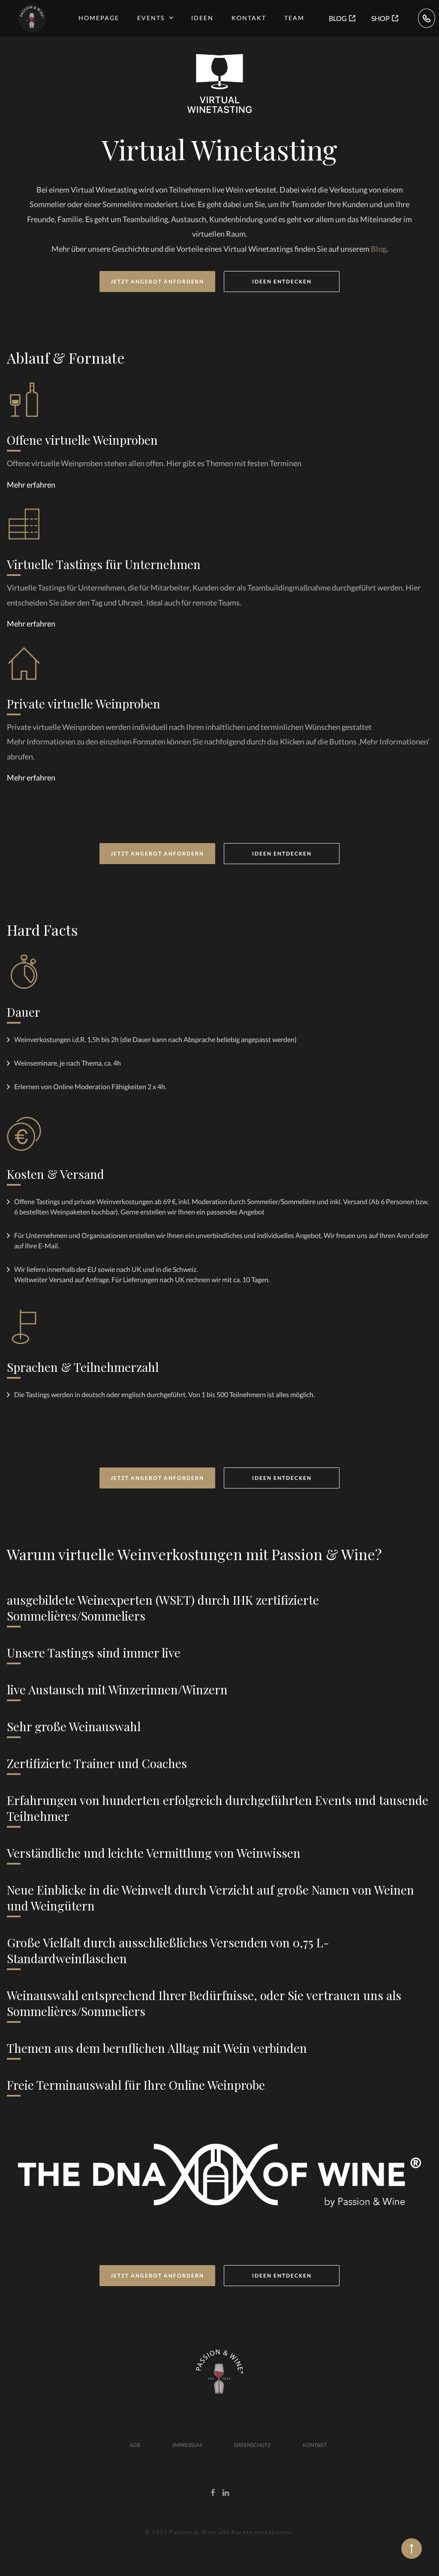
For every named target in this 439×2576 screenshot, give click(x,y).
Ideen (202, 18)
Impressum (187, 2445)
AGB (135, 2445)
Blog (338, 18)
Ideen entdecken (282, 282)
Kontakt (249, 18)
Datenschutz (252, 2445)
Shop (380, 18)
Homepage (99, 18)
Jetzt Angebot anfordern (157, 282)
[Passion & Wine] (32, 18)
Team (294, 18)
